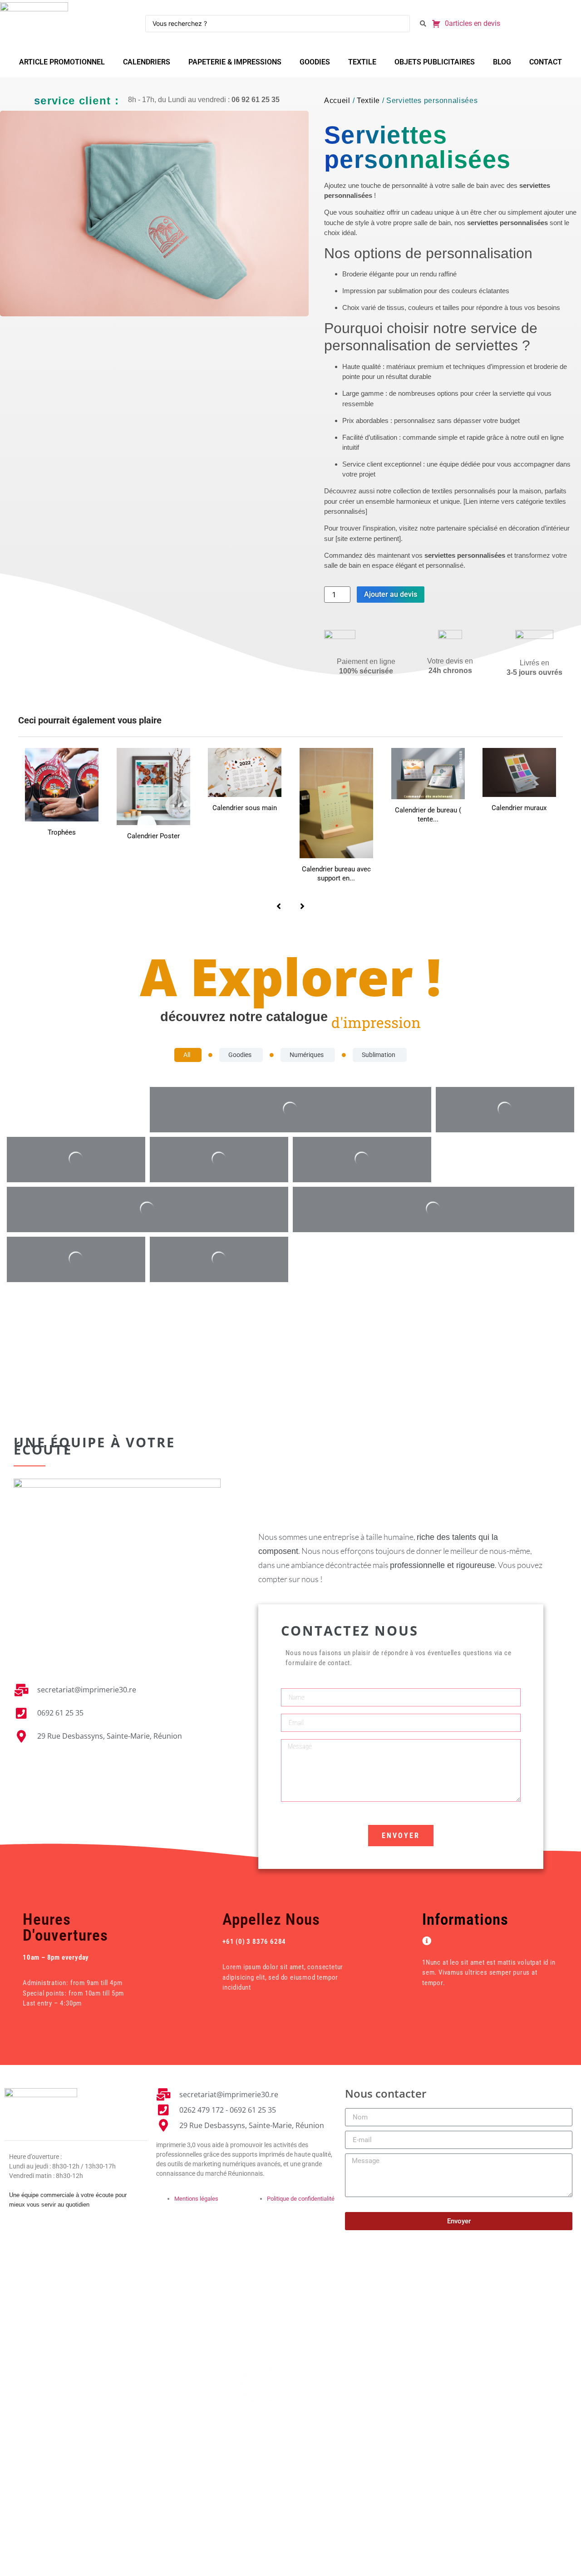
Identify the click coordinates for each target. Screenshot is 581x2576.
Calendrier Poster (153, 836)
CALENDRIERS (147, 62)
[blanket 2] (154, 214)
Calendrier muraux (519, 808)
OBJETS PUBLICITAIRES (435, 62)
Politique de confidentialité (301, 2199)
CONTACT (546, 62)
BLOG (502, 62)
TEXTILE (362, 62)
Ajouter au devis (391, 594)
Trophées (62, 832)
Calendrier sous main (245, 808)
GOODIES (315, 62)
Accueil (337, 101)
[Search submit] (423, 24)
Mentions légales (196, 2199)
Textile (368, 101)
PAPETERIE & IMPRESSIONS (235, 62)
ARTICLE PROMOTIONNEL (62, 62)
